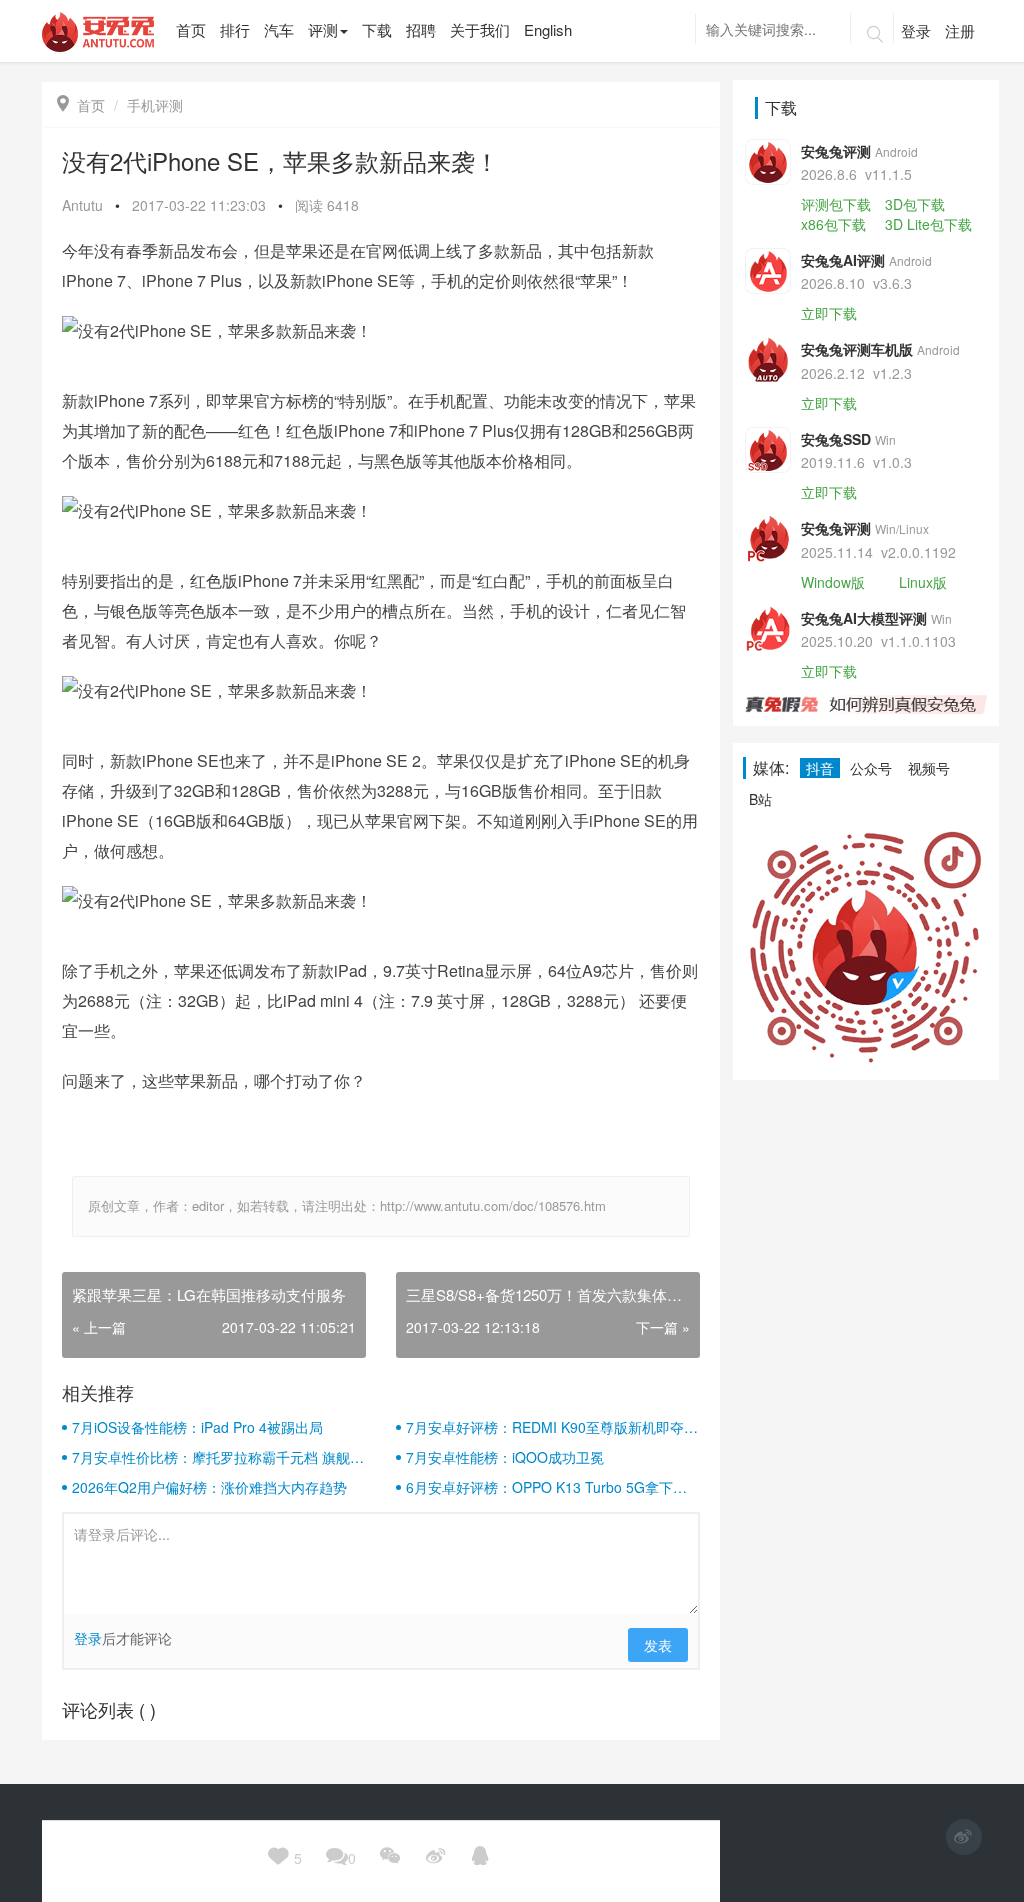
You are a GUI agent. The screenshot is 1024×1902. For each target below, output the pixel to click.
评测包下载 (836, 204)
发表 (658, 1645)
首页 (81, 105)
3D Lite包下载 (928, 224)
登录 (916, 30)
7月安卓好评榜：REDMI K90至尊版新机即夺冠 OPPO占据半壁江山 (552, 1427)
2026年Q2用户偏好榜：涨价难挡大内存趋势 (209, 1487)
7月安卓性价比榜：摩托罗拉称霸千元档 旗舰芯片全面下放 (218, 1457)
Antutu (82, 205)
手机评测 (155, 105)
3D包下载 (915, 204)
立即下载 (829, 313)
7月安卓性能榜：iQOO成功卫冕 (505, 1457)
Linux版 (923, 582)
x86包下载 (833, 224)
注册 (960, 30)
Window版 (833, 582)
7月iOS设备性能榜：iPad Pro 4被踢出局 (197, 1427)
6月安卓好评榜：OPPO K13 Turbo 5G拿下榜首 (546, 1487)
